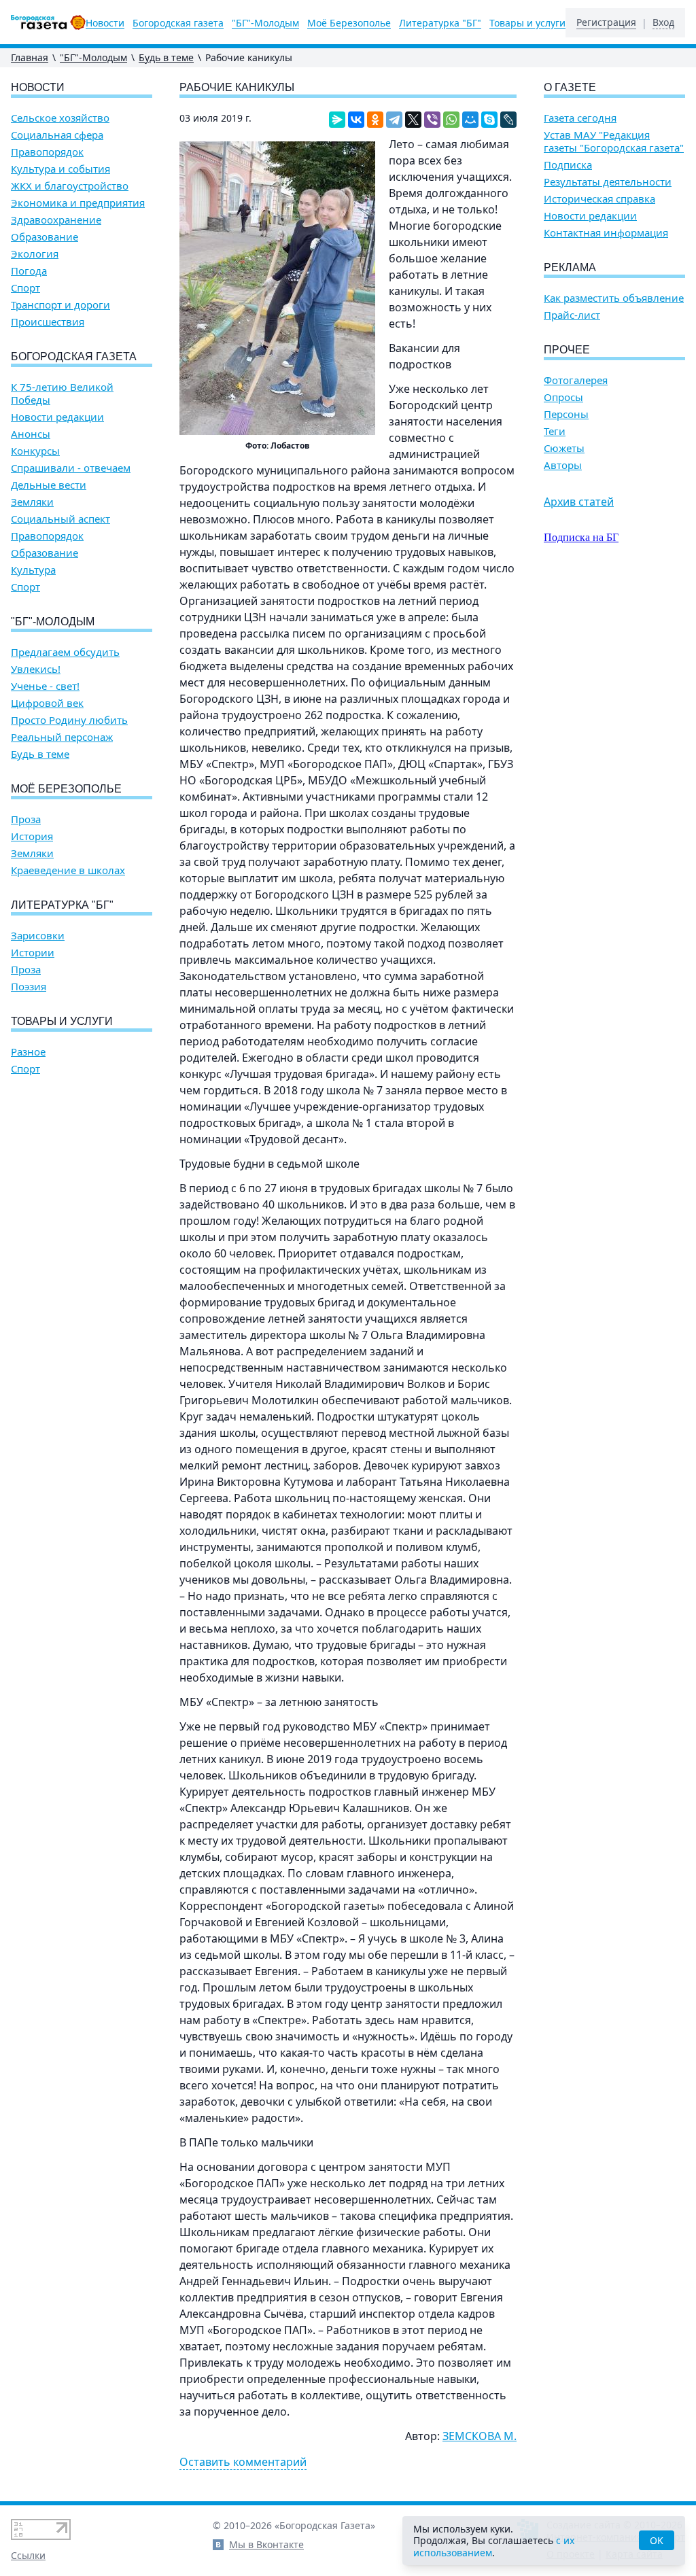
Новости (105, 23)
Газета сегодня (580, 118)
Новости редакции (57, 417)
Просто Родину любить (69, 720)
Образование (45, 237)
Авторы (563, 465)
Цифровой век (47, 703)
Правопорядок (47, 152)
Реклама (570, 267)
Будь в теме (166, 57)
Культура (33, 570)
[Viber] (432, 120)
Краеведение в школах (68, 870)
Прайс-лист (572, 315)
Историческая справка (599, 199)
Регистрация (606, 22)
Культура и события (60, 169)
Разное (28, 1052)
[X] (413, 120)
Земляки (32, 502)
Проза (26, 819)
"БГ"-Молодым (265, 23)
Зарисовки (38, 936)
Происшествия (48, 322)
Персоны (566, 414)
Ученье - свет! (45, 686)
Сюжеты (564, 448)
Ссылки (28, 2555)
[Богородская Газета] (48, 22)
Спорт (25, 288)
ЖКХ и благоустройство (70, 186)
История (32, 836)
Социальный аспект (60, 519)
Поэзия (29, 987)
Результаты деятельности (608, 182)
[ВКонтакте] (356, 120)
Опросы (563, 397)
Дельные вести (49, 485)
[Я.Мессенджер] (337, 120)
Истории (33, 953)
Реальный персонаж (62, 737)
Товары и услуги (527, 23)
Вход (663, 22)
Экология (35, 254)
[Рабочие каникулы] (277, 288)
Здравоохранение (56, 220)
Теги (555, 431)
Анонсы (31, 434)
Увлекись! (36, 669)
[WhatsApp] (451, 120)
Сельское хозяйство (60, 118)
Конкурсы (35, 451)
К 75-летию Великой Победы (62, 394)
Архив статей (579, 502)
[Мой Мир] (470, 120)
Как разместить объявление (614, 298)
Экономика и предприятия (78, 203)
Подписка (568, 165)
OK (657, 2540)
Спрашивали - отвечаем (71, 468)
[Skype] (489, 120)
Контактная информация (606, 233)
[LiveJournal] (508, 120)
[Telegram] (394, 120)
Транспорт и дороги (60, 305)
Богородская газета (178, 23)
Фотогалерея (576, 380)
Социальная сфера (57, 135)
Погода (29, 271)
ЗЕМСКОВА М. (480, 2436)
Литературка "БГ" (440, 23)
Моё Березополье (349, 23)
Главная (30, 57)
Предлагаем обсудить (65, 652)
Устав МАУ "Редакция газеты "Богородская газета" (614, 141)
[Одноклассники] (375, 120)
